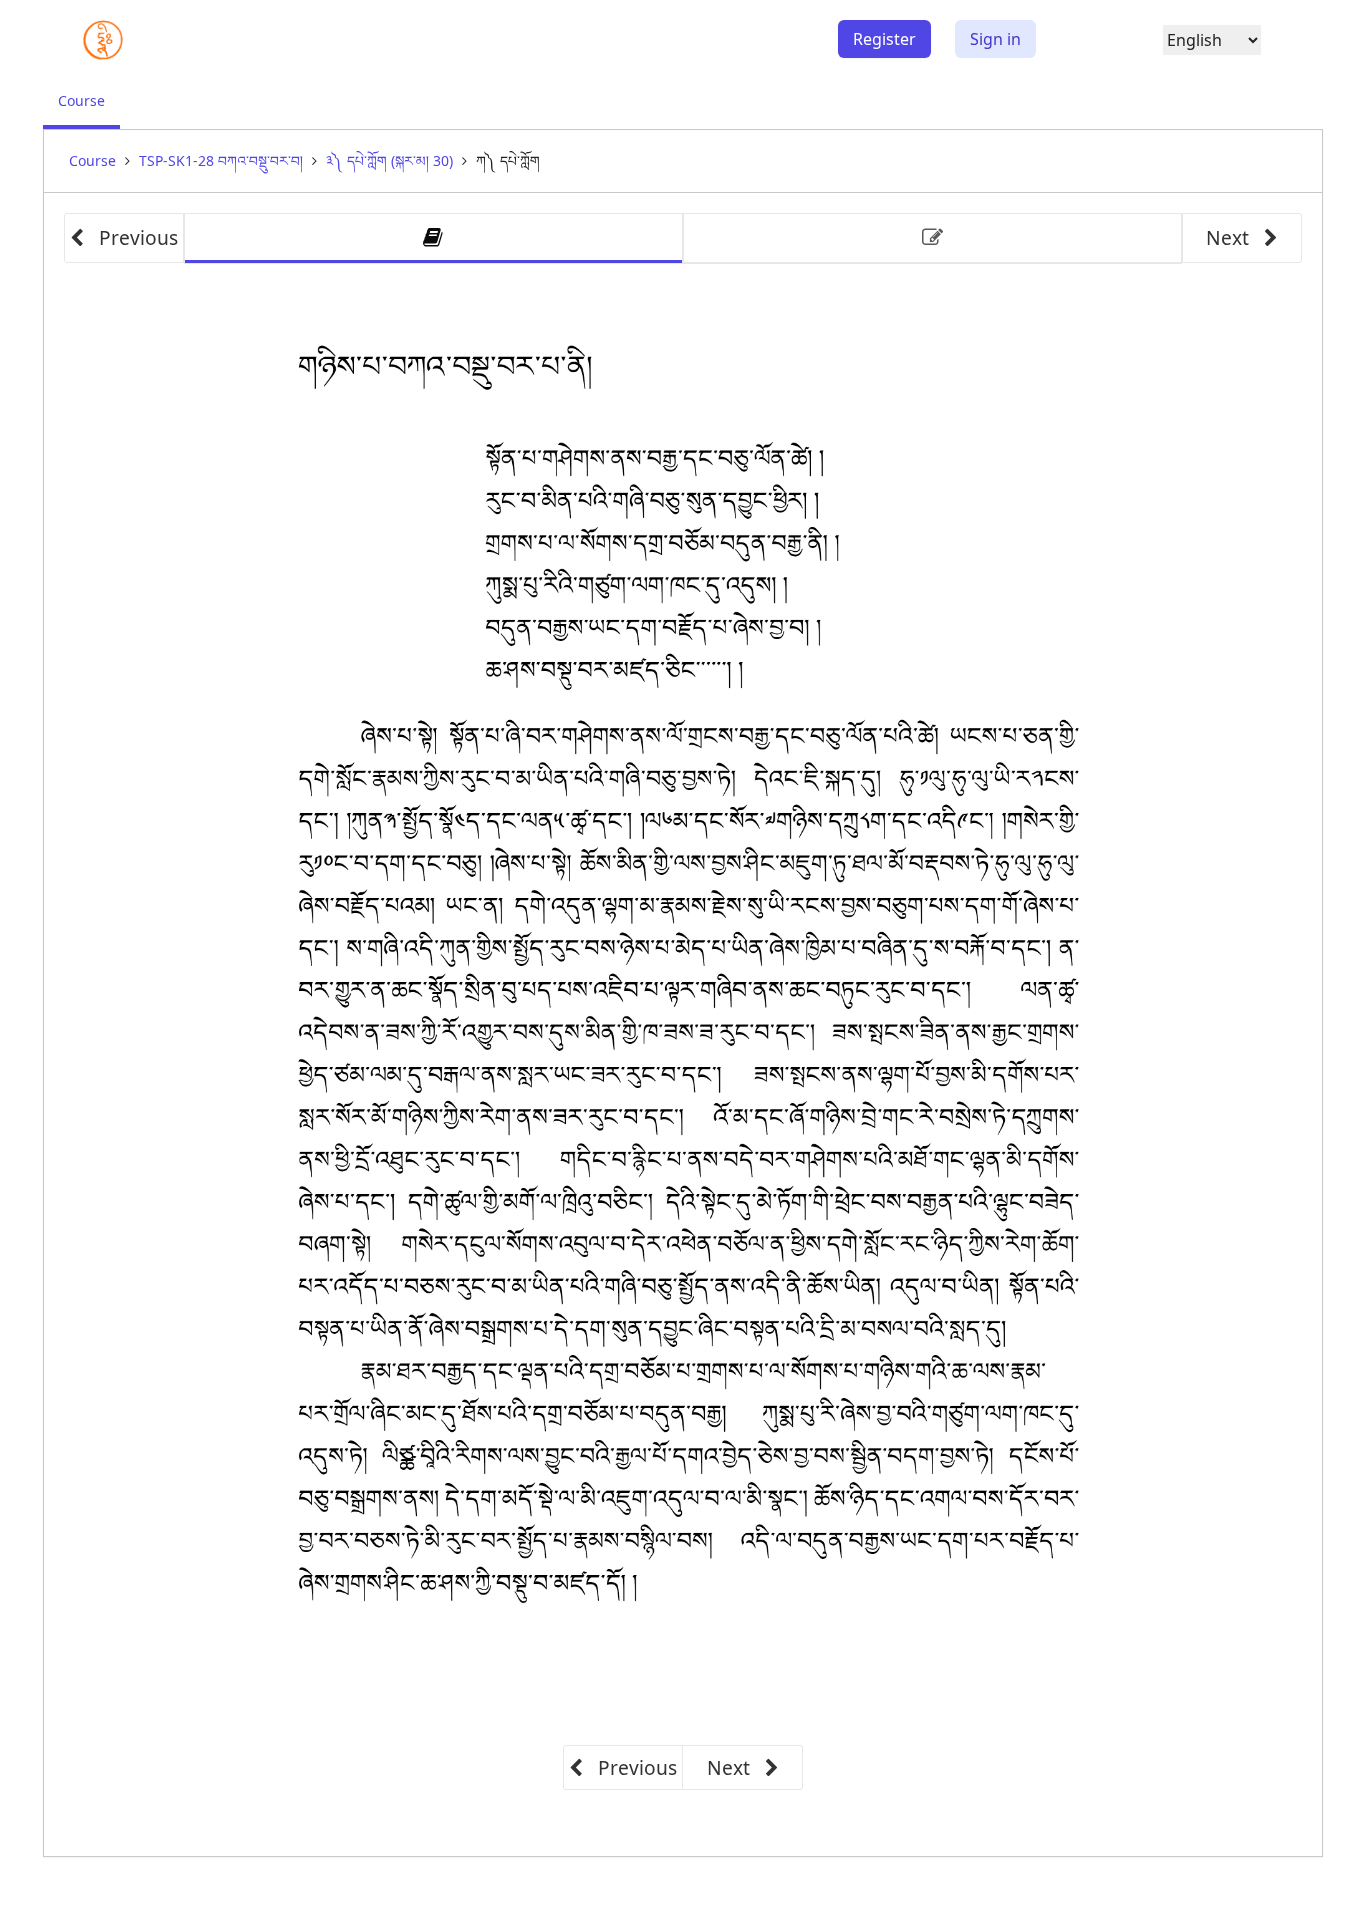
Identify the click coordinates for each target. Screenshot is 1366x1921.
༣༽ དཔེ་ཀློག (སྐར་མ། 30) (389, 160)
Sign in (995, 39)
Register (884, 39)
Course (89, 109)
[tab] (433, 238)
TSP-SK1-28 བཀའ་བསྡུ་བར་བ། (221, 160)
